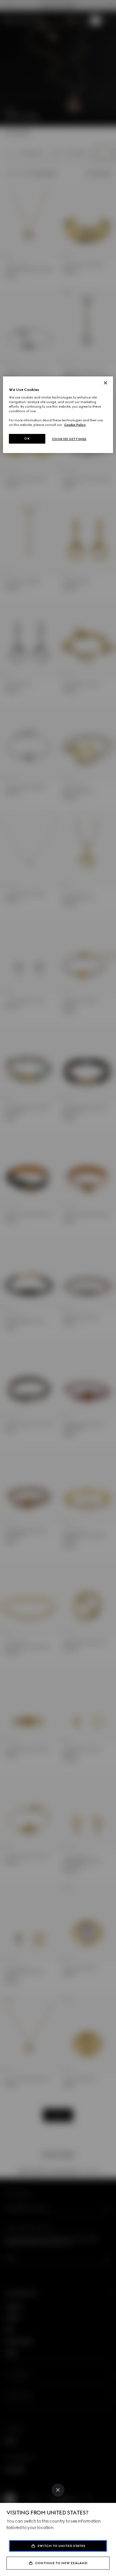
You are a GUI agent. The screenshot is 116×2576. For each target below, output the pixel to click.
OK (27, 439)
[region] (58, 415)
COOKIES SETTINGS (69, 439)
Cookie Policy (75, 425)
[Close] (58, 2490)
